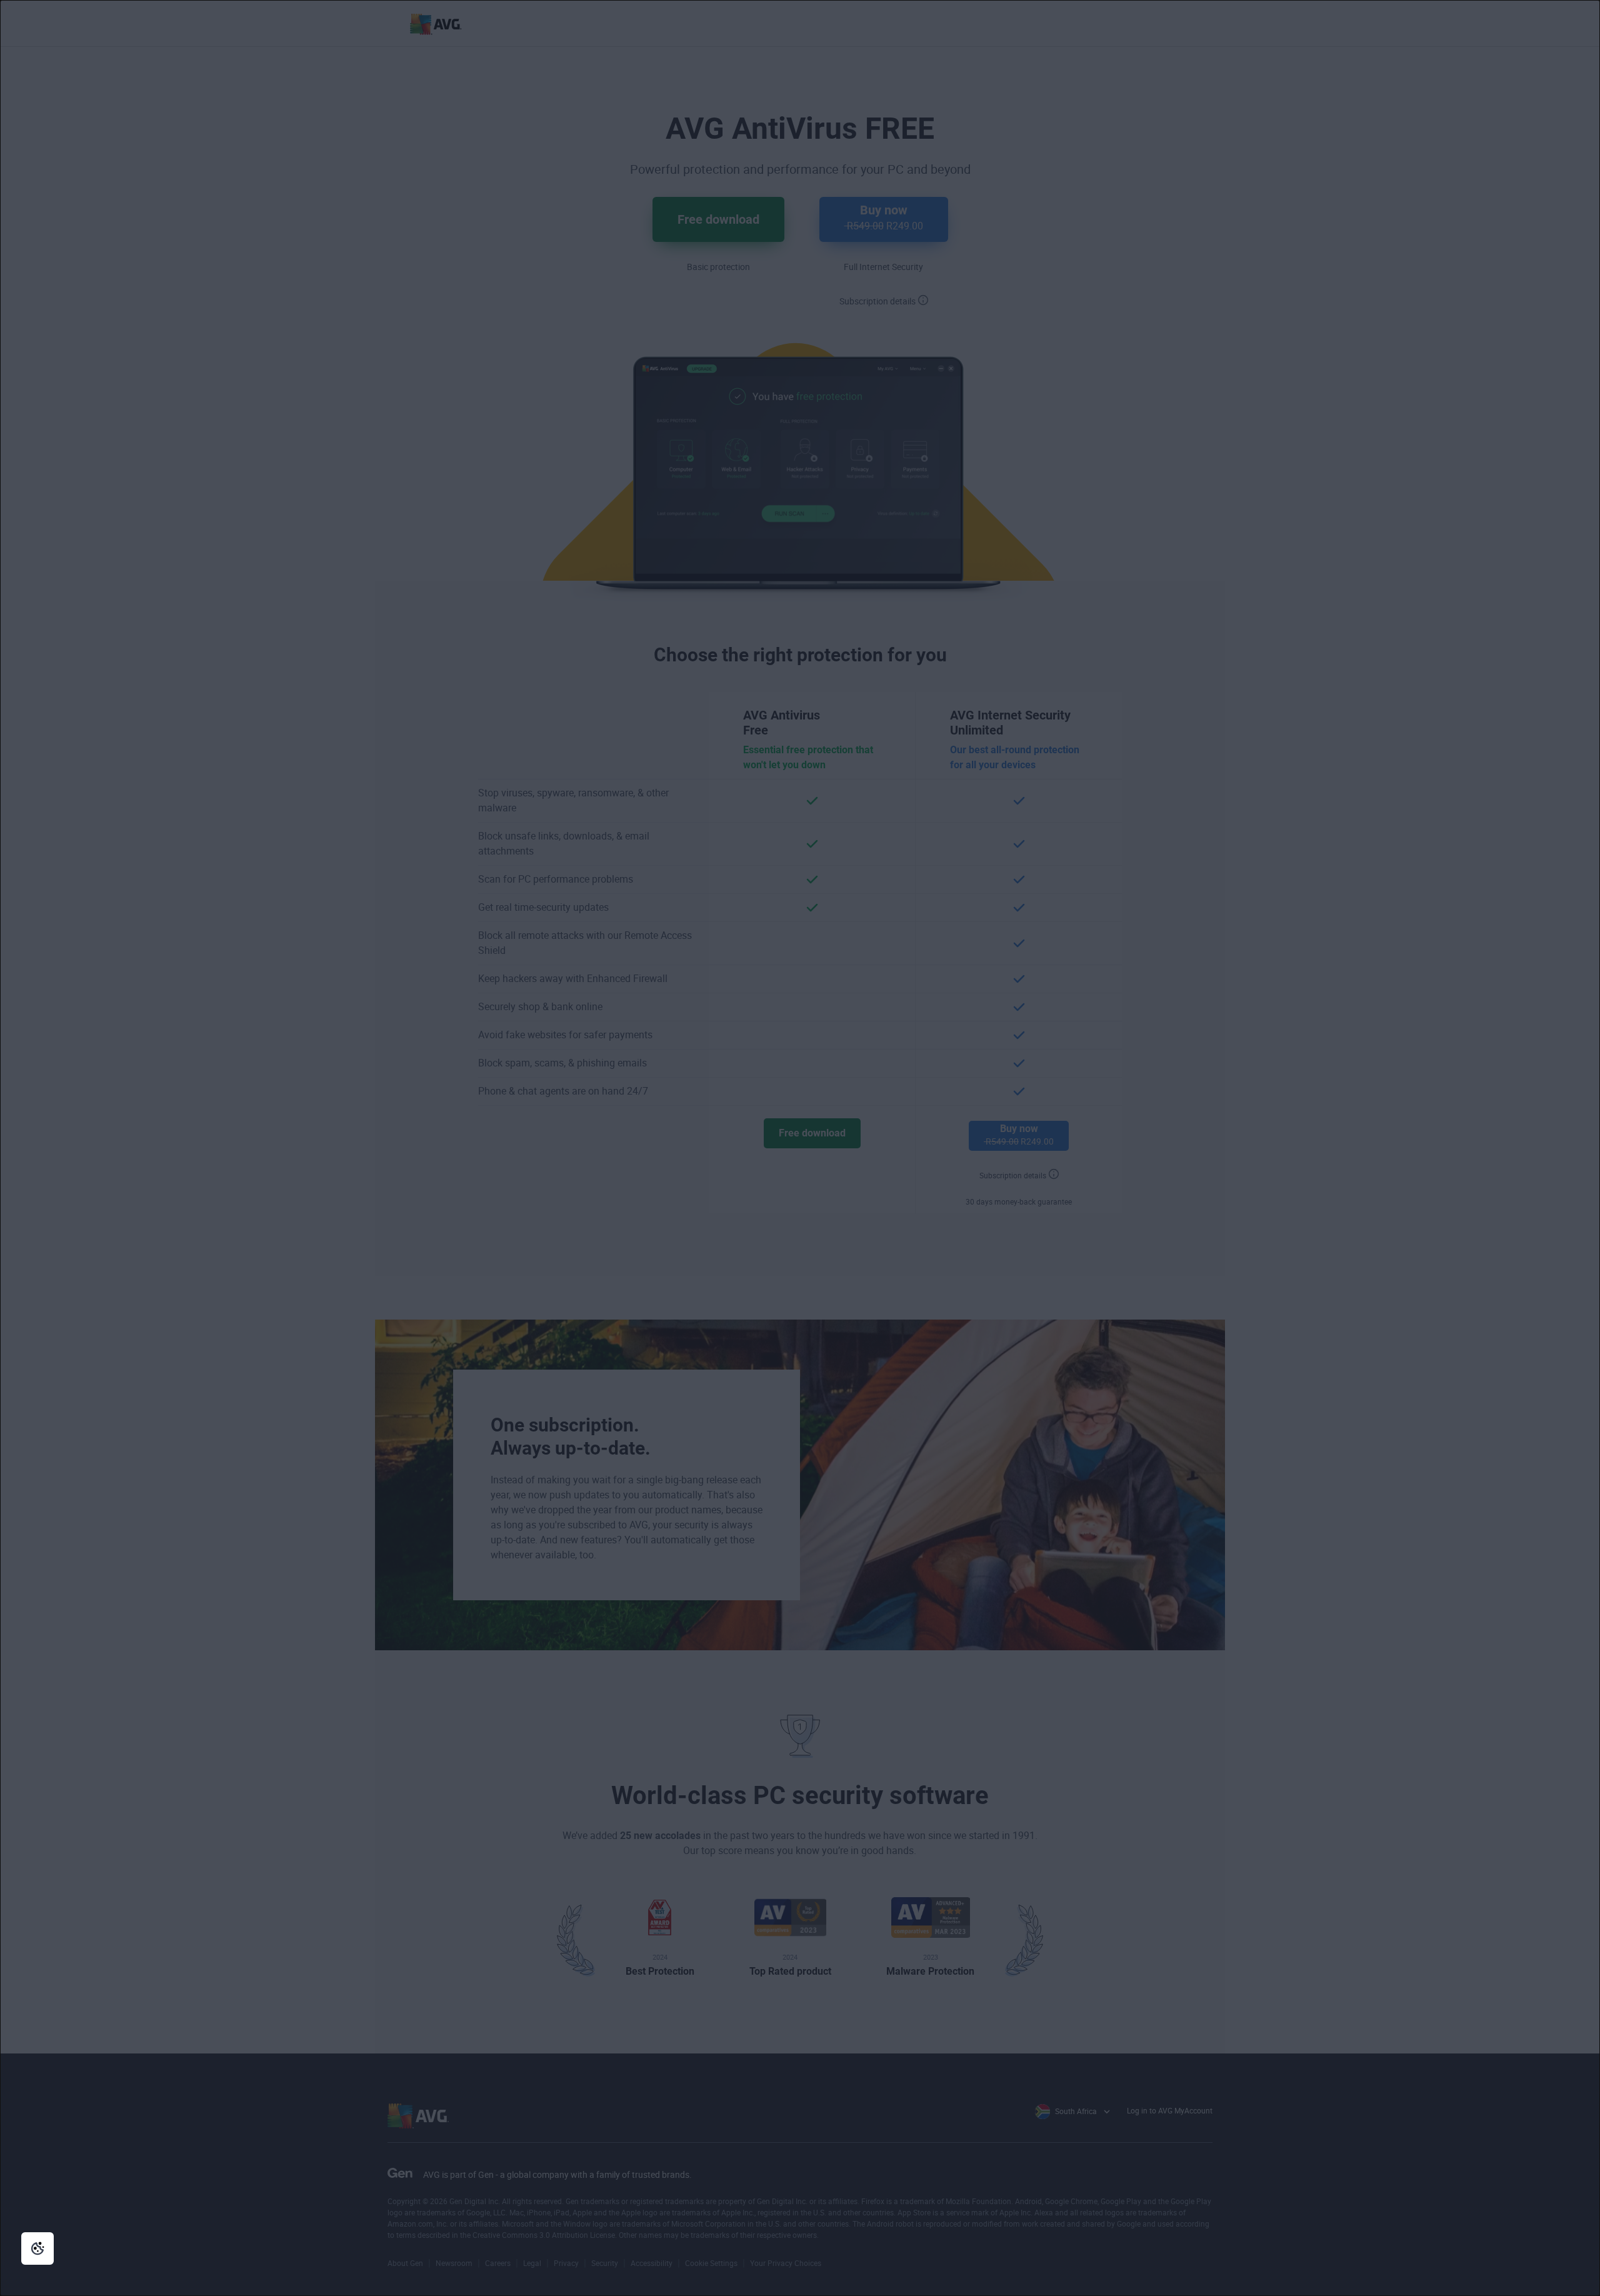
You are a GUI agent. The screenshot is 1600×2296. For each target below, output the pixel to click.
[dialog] (800, 1148)
